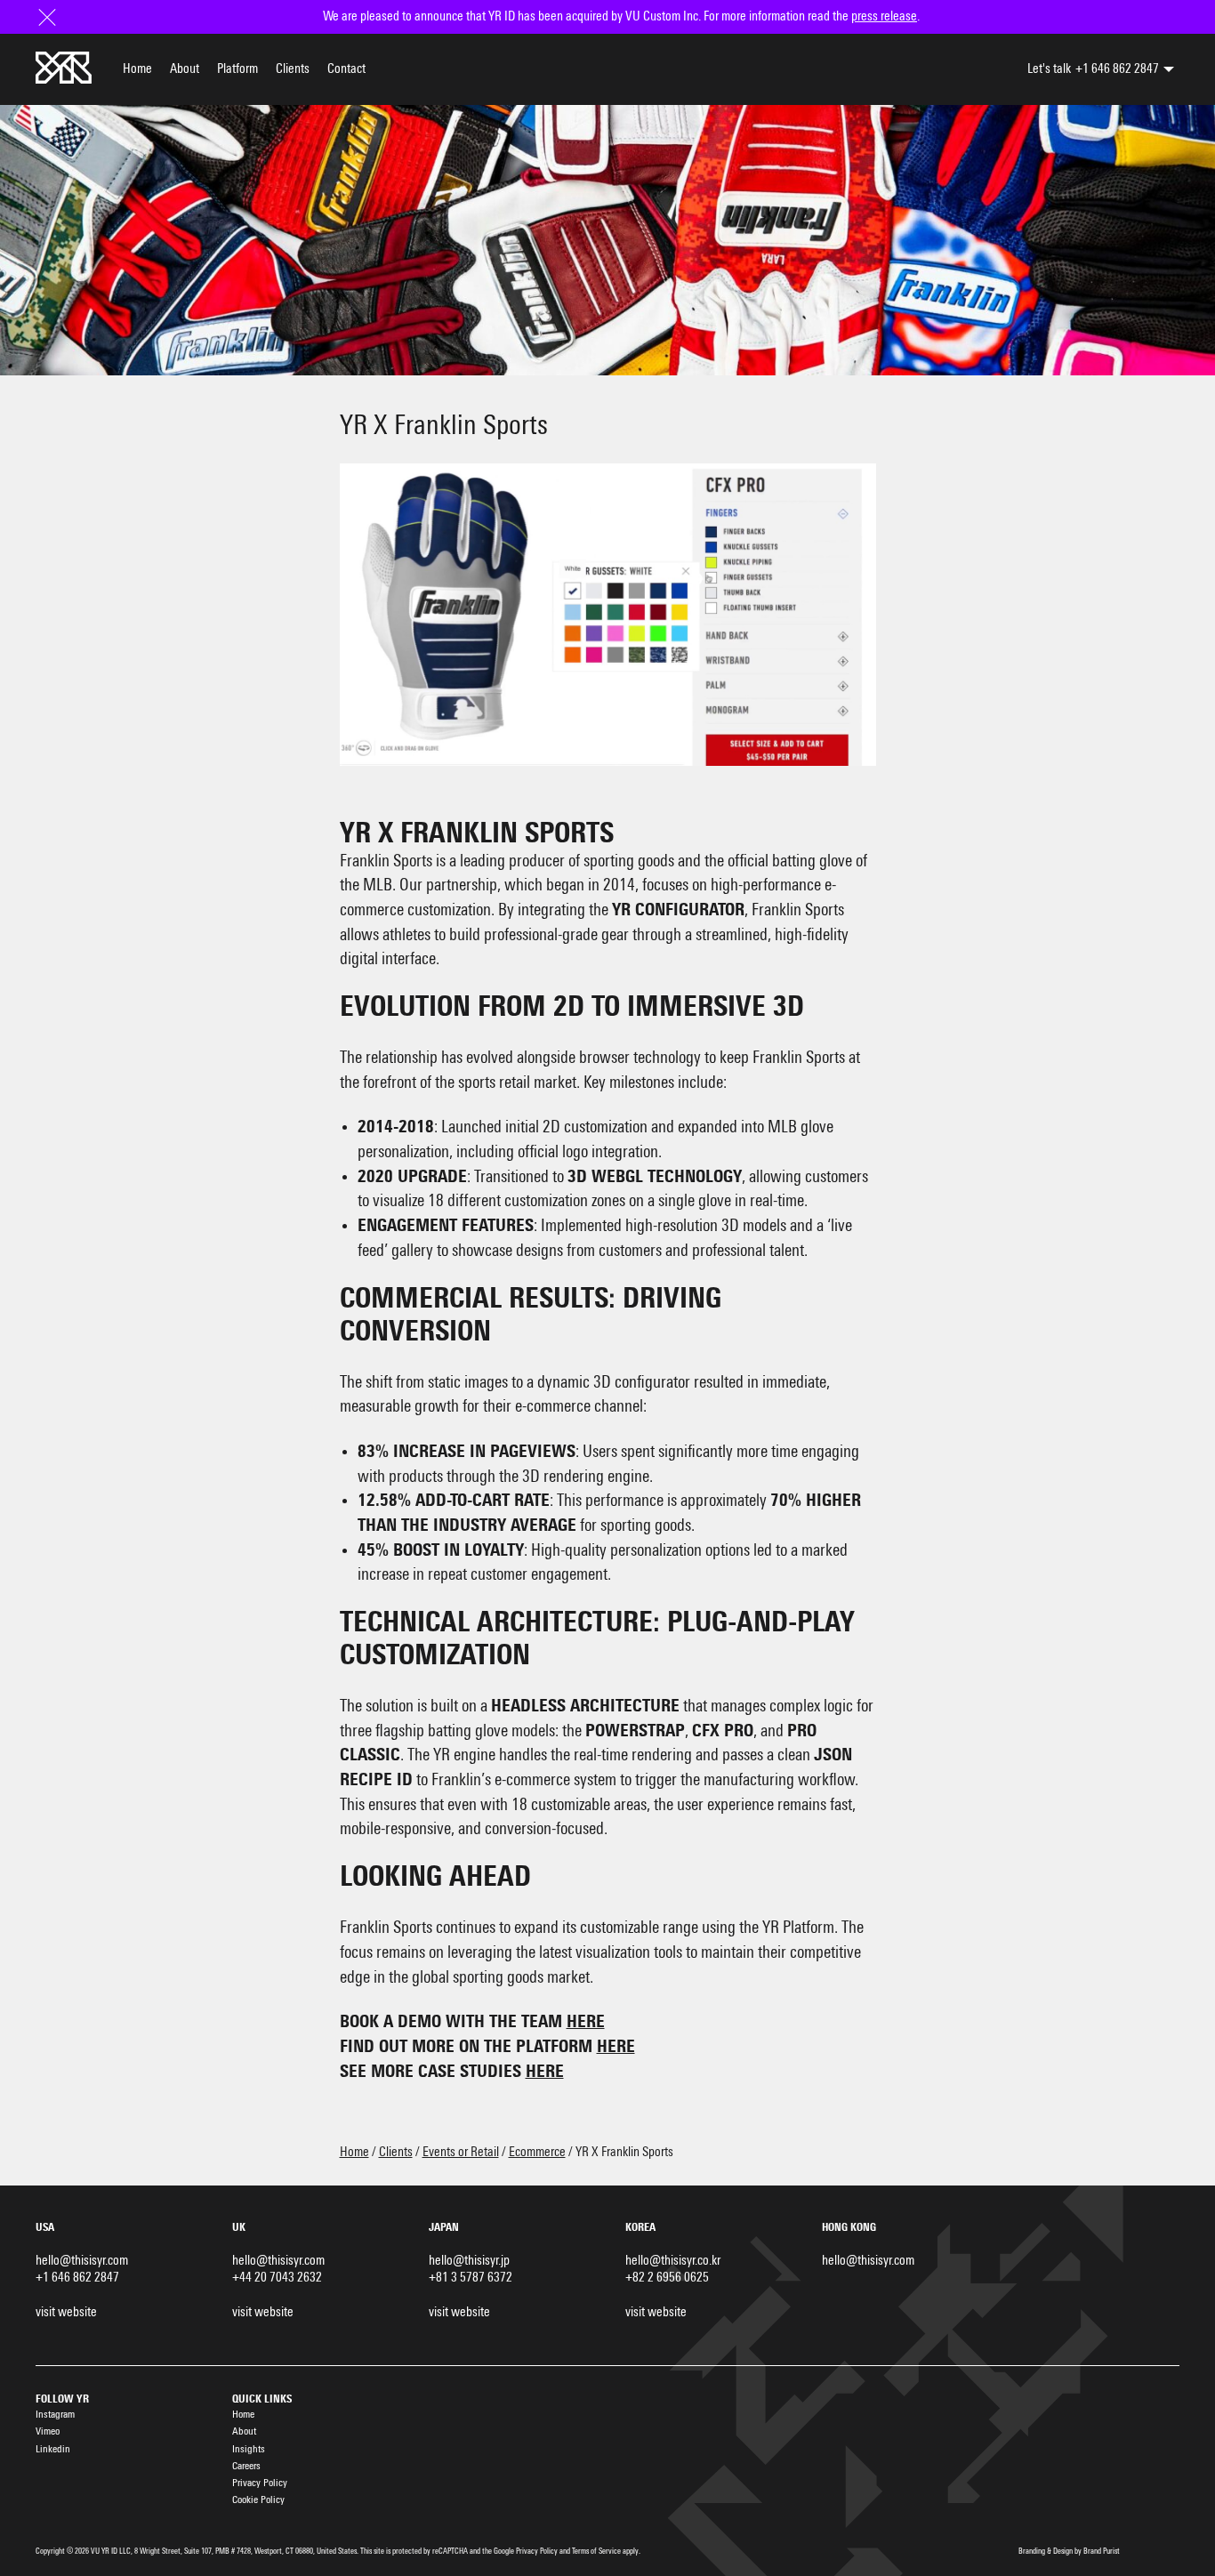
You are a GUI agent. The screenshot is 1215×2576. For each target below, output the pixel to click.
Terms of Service (596, 2552)
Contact (346, 69)
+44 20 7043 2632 (277, 2278)
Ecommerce (537, 2152)
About (185, 69)
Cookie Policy (258, 2500)
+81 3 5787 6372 (471, 2278)
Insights (249, 2449)
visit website (66, 2312)
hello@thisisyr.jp (469, 2261)
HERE (586, 2022)
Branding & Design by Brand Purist (1069, 2552)
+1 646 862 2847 (1117, 69)
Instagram (55, 2415)
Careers (246, 2466)
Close (49, 16)
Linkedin (53, 2449)
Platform (237, 69)
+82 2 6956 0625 (667, 2278)
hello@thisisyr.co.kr (673, 2261)
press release (884, 16)
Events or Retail (461, 2152)
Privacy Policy (260, 2483)
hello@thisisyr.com (82, 2261)
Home (137, 69)
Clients (293, 69)
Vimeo (48, 2431)
